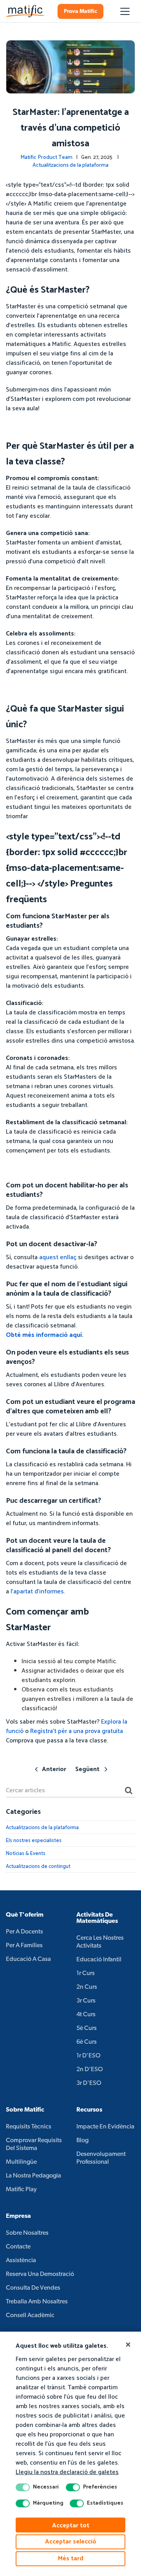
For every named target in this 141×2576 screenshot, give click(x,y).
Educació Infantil (99, 1960)
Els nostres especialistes (34, 1841)
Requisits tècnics (29, 2127)
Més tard (71, 2559)
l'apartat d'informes (37, 1592)
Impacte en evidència (105, 2127)
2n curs (87, 1987)
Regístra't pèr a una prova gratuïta (77, 1731)
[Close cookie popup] (128, 2345)
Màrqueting (48, 2503)
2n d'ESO (90, 2070)
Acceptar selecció (71, 2542)
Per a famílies (24, 1946)
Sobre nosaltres (27, 2233)
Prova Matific (80, 12)
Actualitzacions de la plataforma (70, 165)
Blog (82, 2141)
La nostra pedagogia (33, 2176)
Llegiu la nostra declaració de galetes (67, 2472)
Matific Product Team (46, 157)
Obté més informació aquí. (45, 1335)
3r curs (86, 2001)
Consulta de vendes (33, 2288)
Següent (87, 1769)
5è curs (87, 2028)
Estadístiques (105, 2503)
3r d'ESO (89, 2083)
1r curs (86, 1973)
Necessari (46, 2487)
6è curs (87, 2042)
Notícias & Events (26, 1854)
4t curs (86, 2015)
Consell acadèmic (30, 2316)
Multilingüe (21, 2162)
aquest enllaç (58, 1257)
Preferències (100, 2487)
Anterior (54, 1769)
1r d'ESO (89, 2056)
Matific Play (21, 2190)
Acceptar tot (71, 2526)
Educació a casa (28, 1959)
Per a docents (24, 1932)
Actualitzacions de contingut (38, 1867)
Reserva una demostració (40, 2274)
